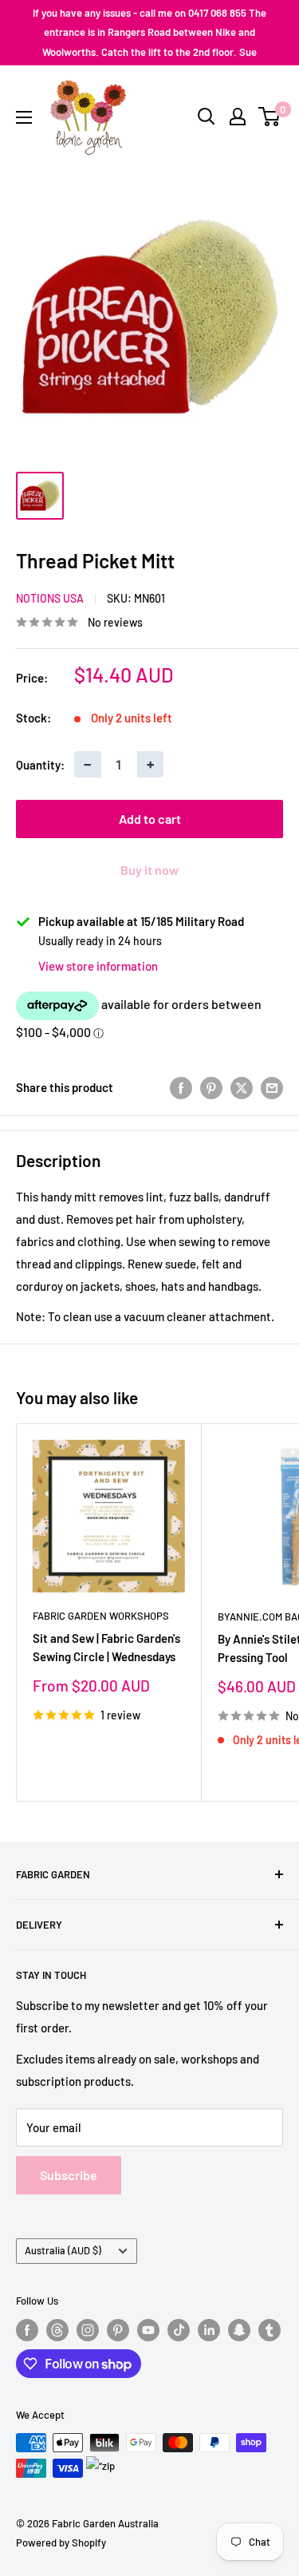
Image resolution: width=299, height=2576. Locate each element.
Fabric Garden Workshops (101, 1616)
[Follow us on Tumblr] (269, 2330)
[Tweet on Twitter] (242, 1087)
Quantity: (40, 765)
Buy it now (149, 870)
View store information (98, 966)
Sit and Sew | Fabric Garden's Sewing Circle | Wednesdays (106, 1647)
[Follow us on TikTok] (179, 2330)
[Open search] (207, 117)
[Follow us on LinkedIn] (209, 2330)
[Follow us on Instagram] (88, 2330)
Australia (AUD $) (63, 2250)
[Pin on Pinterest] (211, 1087)
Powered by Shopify (61, 2542)
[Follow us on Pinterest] (118, 2330)
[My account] (238, 117)
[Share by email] (272, 1087)
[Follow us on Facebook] (27, 2330)
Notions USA (50, 598)
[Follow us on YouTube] (148, 2330)
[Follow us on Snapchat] (239, 2330)
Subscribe (69, 2175)
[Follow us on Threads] (57, 2330)
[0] (270, 117)
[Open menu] (24, 117)
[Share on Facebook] (181, 1087)
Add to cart (150, 819)
